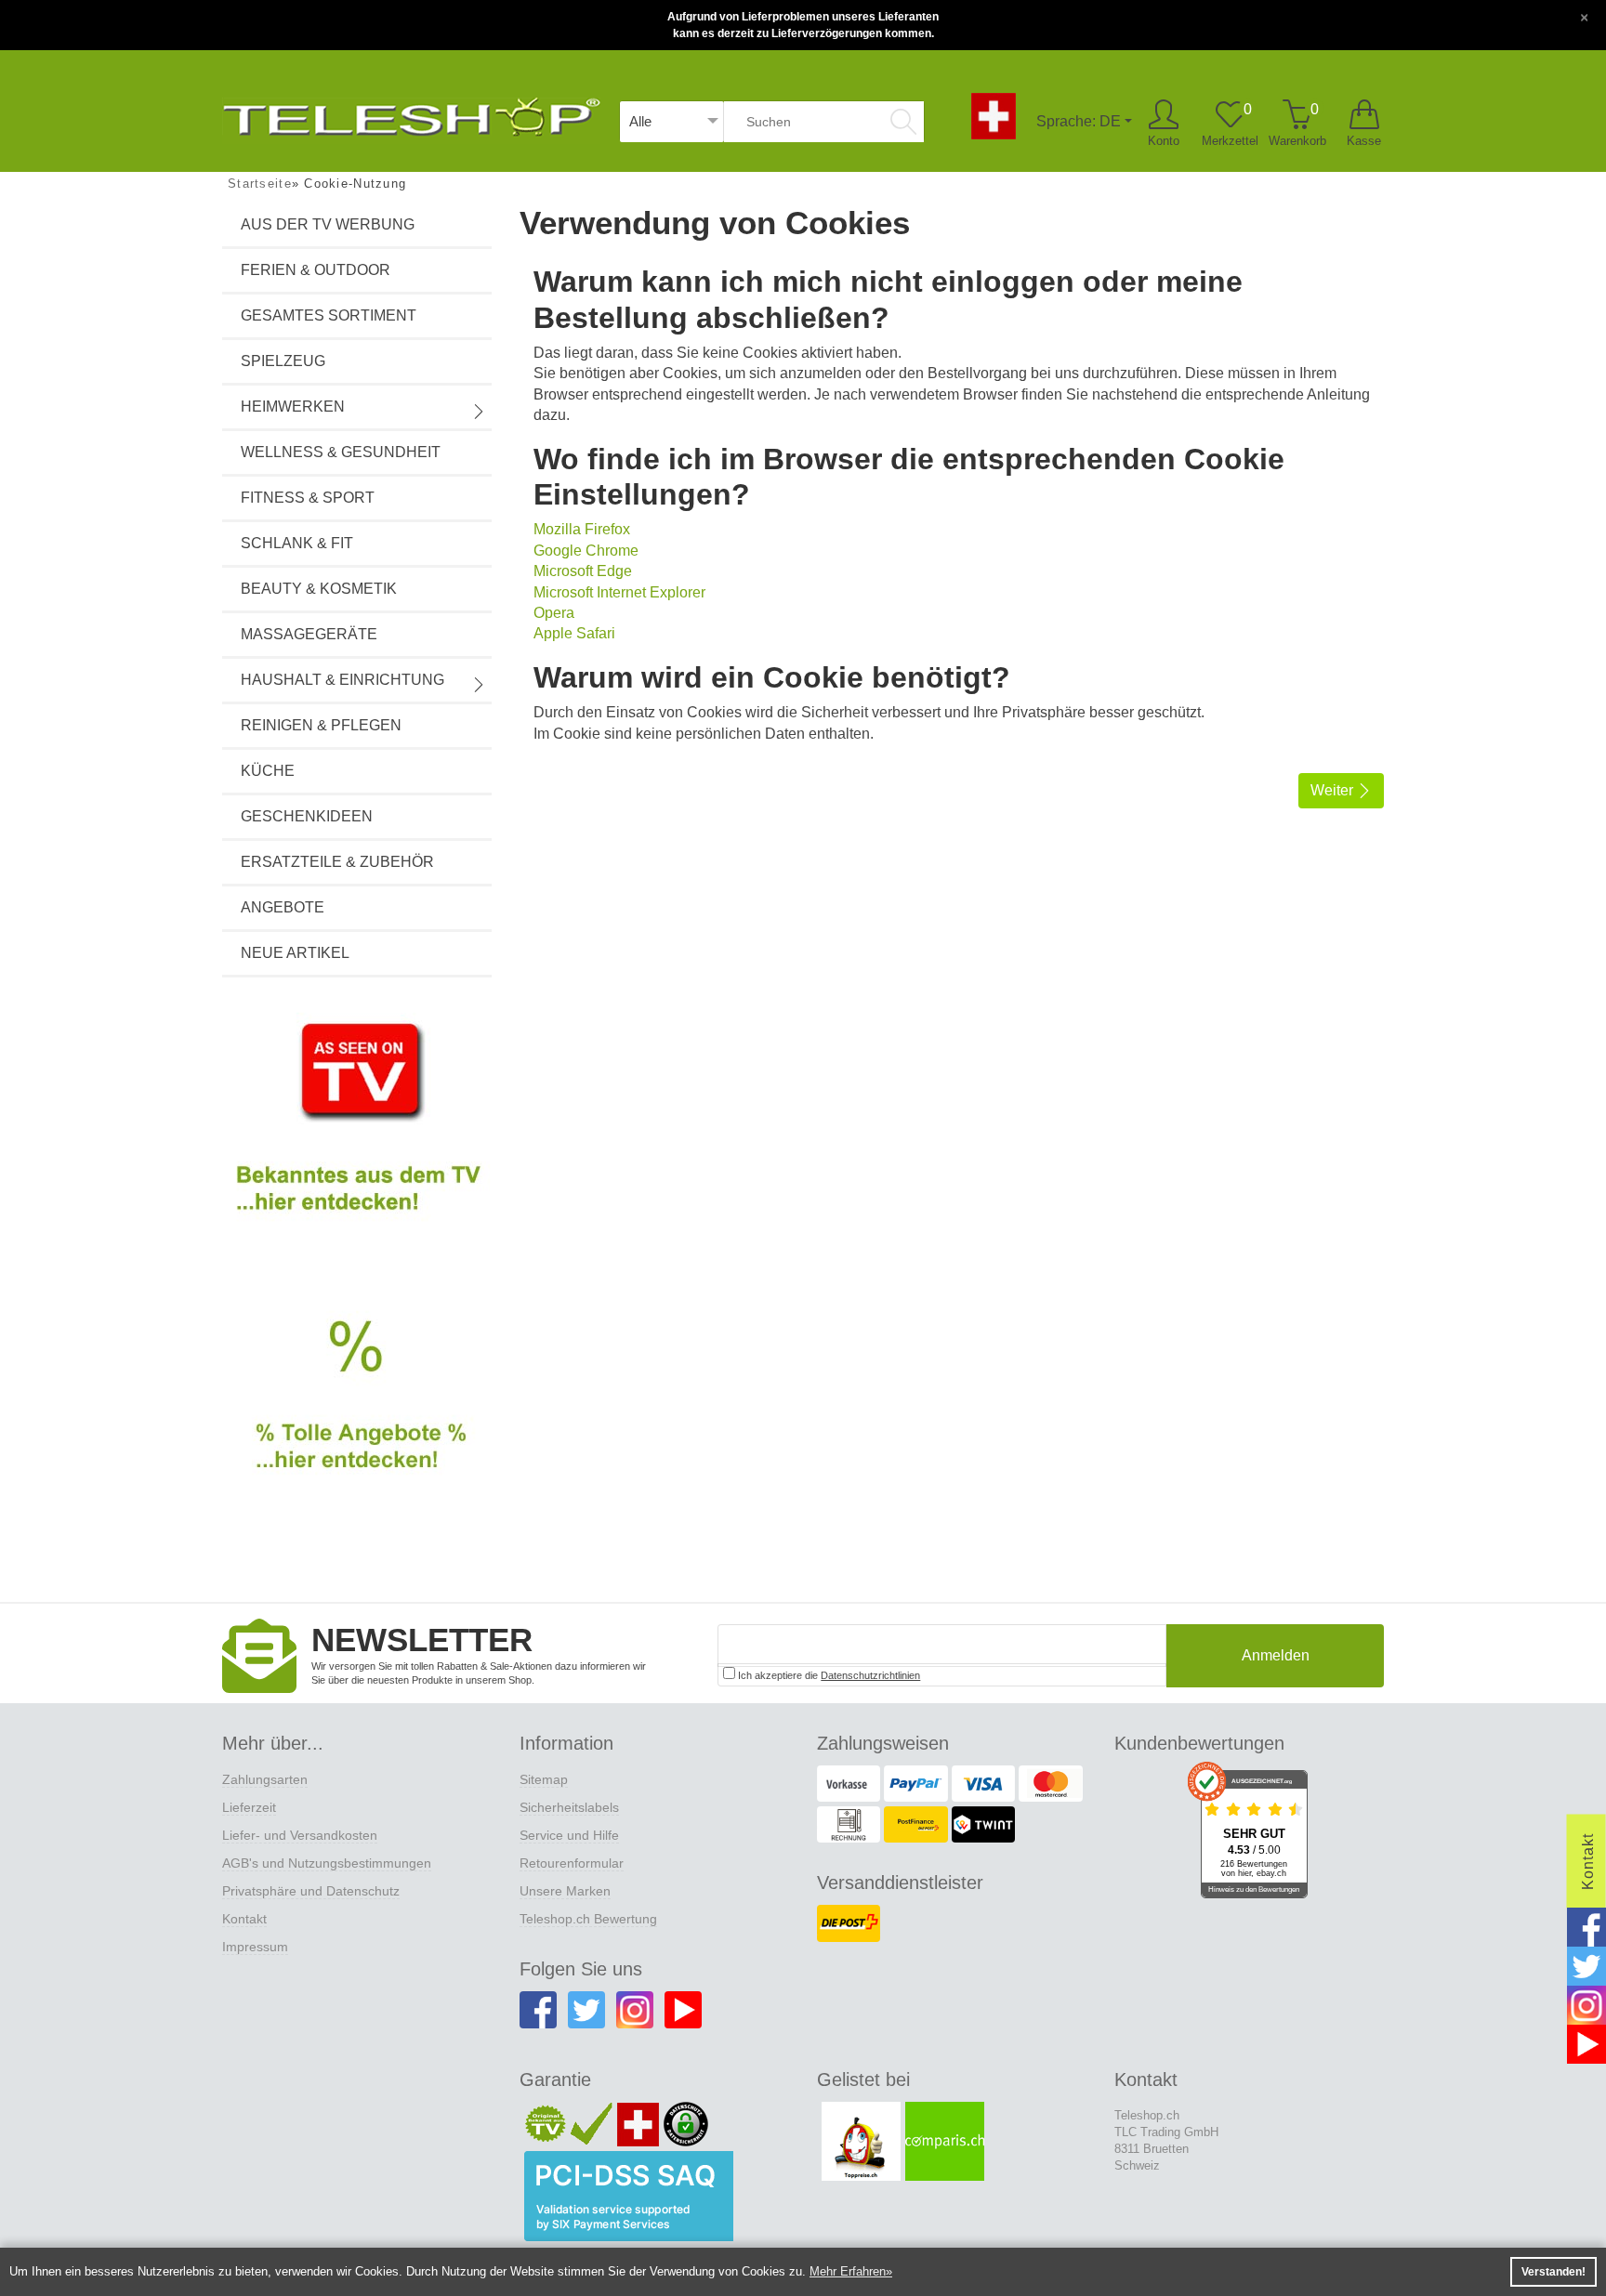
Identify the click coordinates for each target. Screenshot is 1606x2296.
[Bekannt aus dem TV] (357, 1133)
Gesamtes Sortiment (329, 315)
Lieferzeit (249, 1807)
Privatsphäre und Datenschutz (311, 1891)
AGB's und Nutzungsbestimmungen (327, 1863)
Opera (554, 613)
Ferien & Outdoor (316, 270)
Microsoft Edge (583, 571)
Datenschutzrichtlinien (870, 1675)
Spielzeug (283, 361)
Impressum (255, 1947)
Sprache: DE (1079, 121)
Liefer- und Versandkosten (300, 1835)
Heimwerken (293, 407)
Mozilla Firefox (582, 529)
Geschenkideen (307, 816)
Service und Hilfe (569, 1835)
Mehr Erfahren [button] (848, 2271)
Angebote (283, 907)
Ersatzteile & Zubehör (337, 862)
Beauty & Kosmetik (319, 589)
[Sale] (357, 1416)
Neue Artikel (295, 953)
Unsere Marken (565, 1891)
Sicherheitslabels (569, 1807)
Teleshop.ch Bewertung (588, 1919)
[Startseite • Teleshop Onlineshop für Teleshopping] (411, 114)
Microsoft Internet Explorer (619, 592)
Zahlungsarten (265, 1779)
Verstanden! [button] (1553, 2272)
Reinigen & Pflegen (321, 725)
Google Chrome (586, 551)
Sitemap (544, 1779)
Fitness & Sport (308, 498)
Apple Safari (574, 633)
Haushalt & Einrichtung (342, 680)
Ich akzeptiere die (828, 1675)
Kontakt (244, 1919)
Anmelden (1276, 1655)
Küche (268, 771)
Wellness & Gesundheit (341, 452)
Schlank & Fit (297, 543)
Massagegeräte (309, 634)
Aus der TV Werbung (328, 224)
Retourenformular (572, 1863)
